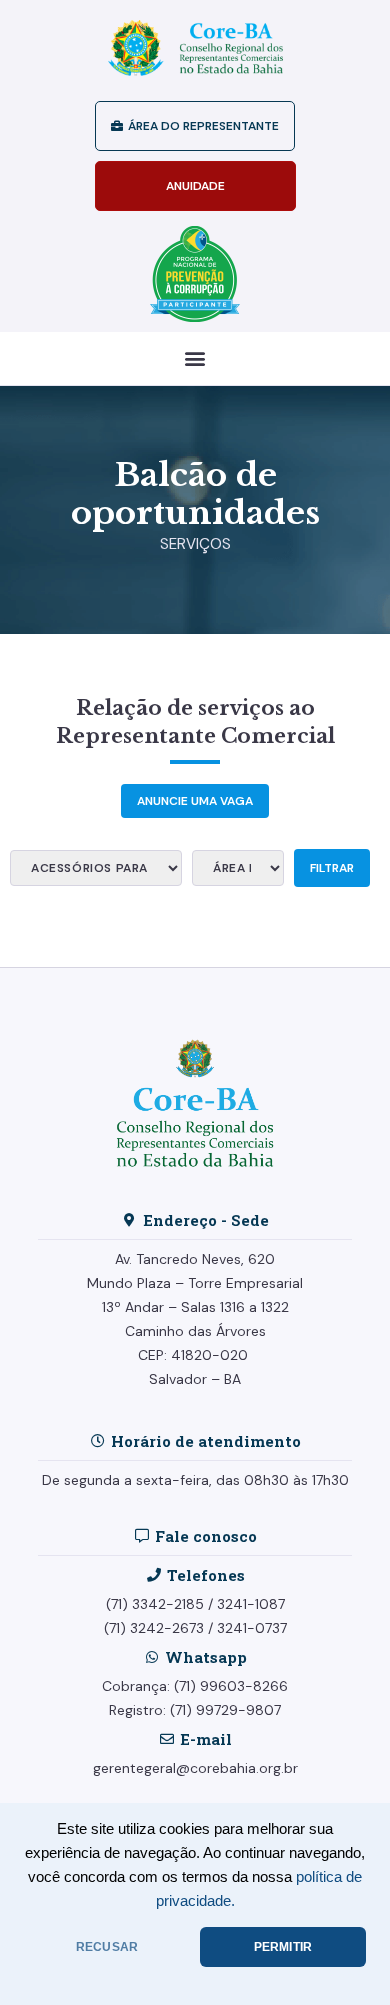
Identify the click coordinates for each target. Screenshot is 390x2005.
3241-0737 (252, 1628)
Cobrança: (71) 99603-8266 (195, 1686)
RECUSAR (107, 1947)
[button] (195, 358)
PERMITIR (283, 1947)
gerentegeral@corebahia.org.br (195, 1768)
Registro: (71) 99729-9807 (195, 1710)
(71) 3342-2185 (155, 1604)
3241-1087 (251, 1604)
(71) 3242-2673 (154, 1628)
